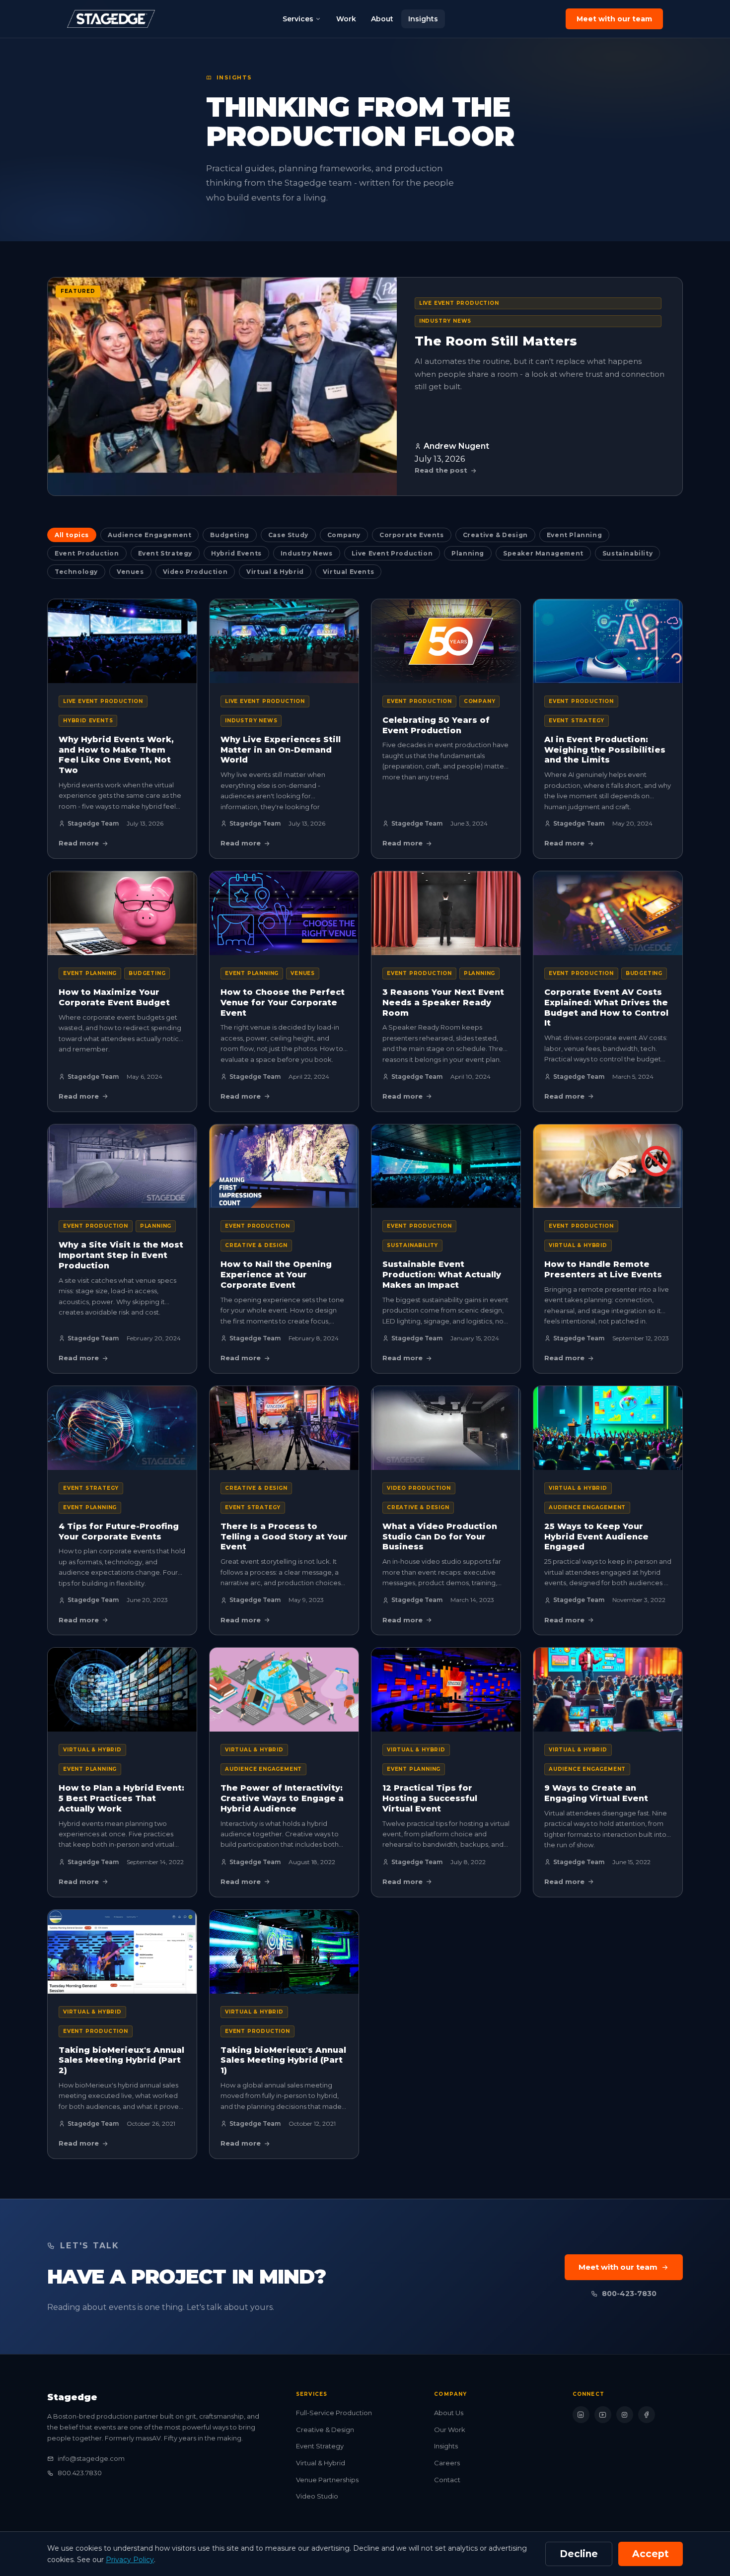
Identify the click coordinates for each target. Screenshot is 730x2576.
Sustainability (627, 553)
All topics (72, 535)
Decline (579, 2554)
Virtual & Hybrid (275, 572)
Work (346, 19)
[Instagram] (625, 2415)
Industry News (307, 553)
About (382, 19)
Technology (76, 572)
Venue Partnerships (327, 2480)
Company (344, 535)
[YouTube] (603, 2415)
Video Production (195, 572)
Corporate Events (412, 535)
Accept (651, 2554)
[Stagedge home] (111, 19)
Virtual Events (348, 572)
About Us (449, 2413)
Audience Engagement (149, 535)
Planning (468, 553)
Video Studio (317, 2496)
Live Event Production (392, 553)
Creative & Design (495, 535)
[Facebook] (647, 2415)
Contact (447, 2480)
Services (298, 19)
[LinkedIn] (581, 2415)
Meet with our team (614, 19)
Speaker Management (543, 553)
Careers (447, 2463)
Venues (130, 572)
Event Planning (574, 535)
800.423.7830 (80, 2473)
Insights (423, 19)
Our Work (450, 2430)
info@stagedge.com (91, 2458)
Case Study (288, 535)
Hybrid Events (236, 553)
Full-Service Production (334, 2413)
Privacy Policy (130, 2560)
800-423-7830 (629, 2294)
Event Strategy (165, 553)
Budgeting (229, 535)
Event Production (87, 553)
